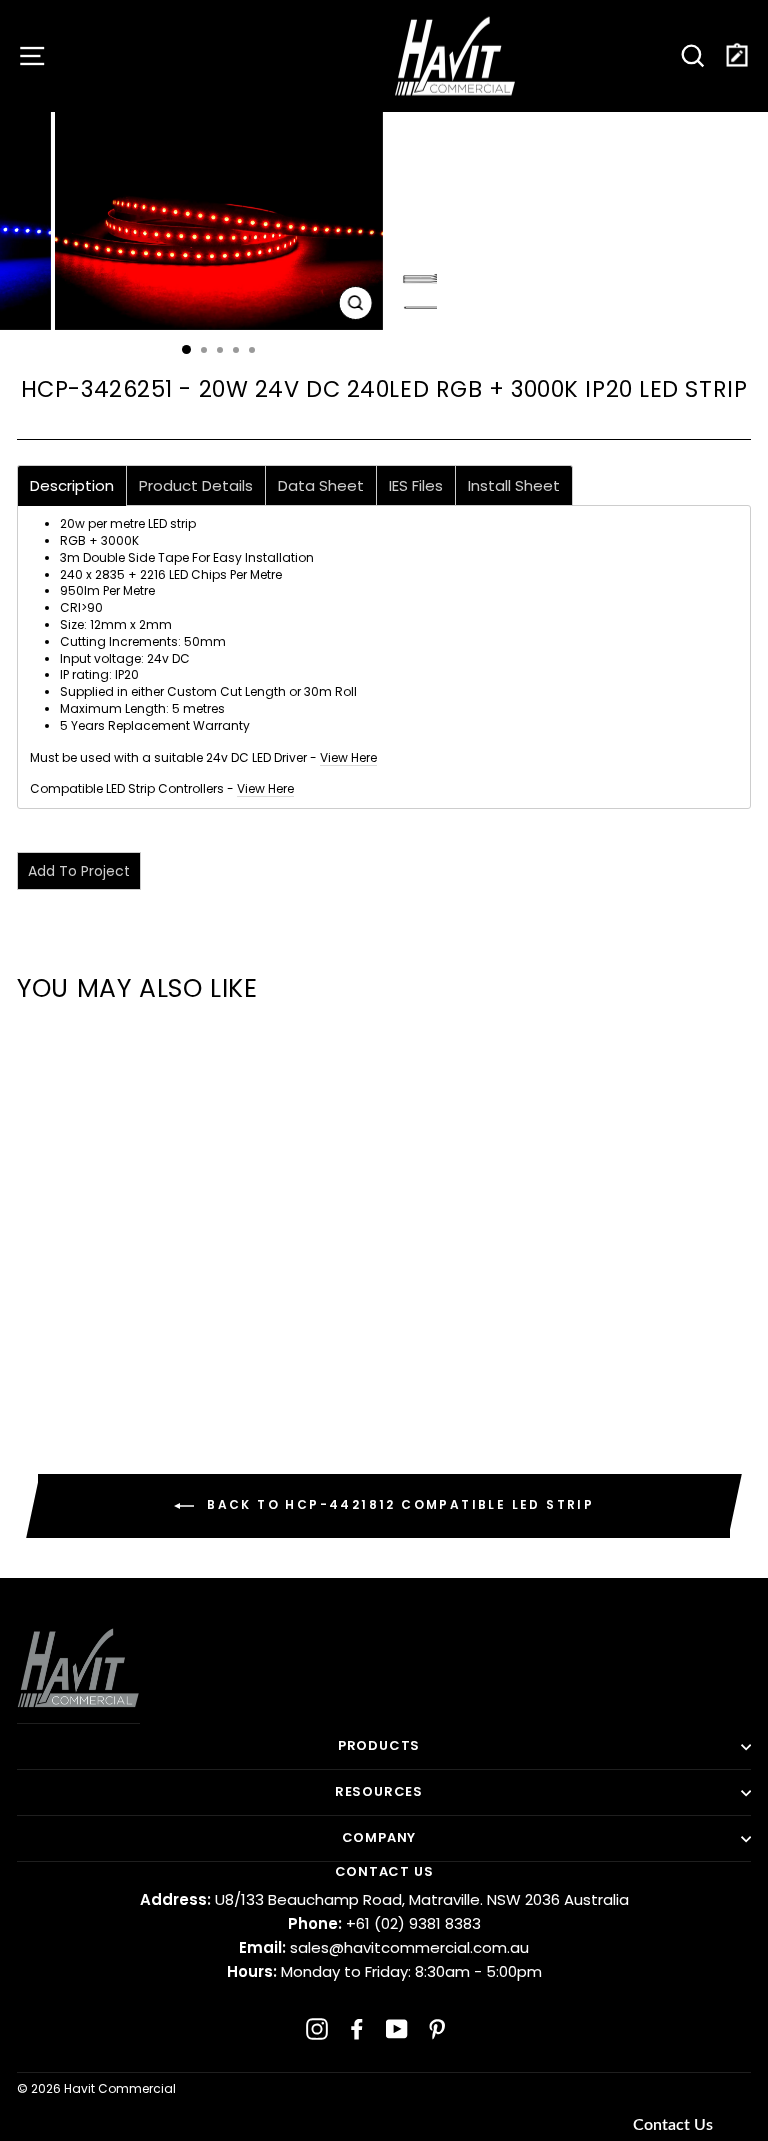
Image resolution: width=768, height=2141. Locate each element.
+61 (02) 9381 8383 (384, 1923)
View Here (348, 757)
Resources (379, 1791)
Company (379, 1837)
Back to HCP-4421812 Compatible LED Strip (398, 1505)
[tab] (72, 485)
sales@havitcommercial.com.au (384, 1947)
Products (379, 1745)
